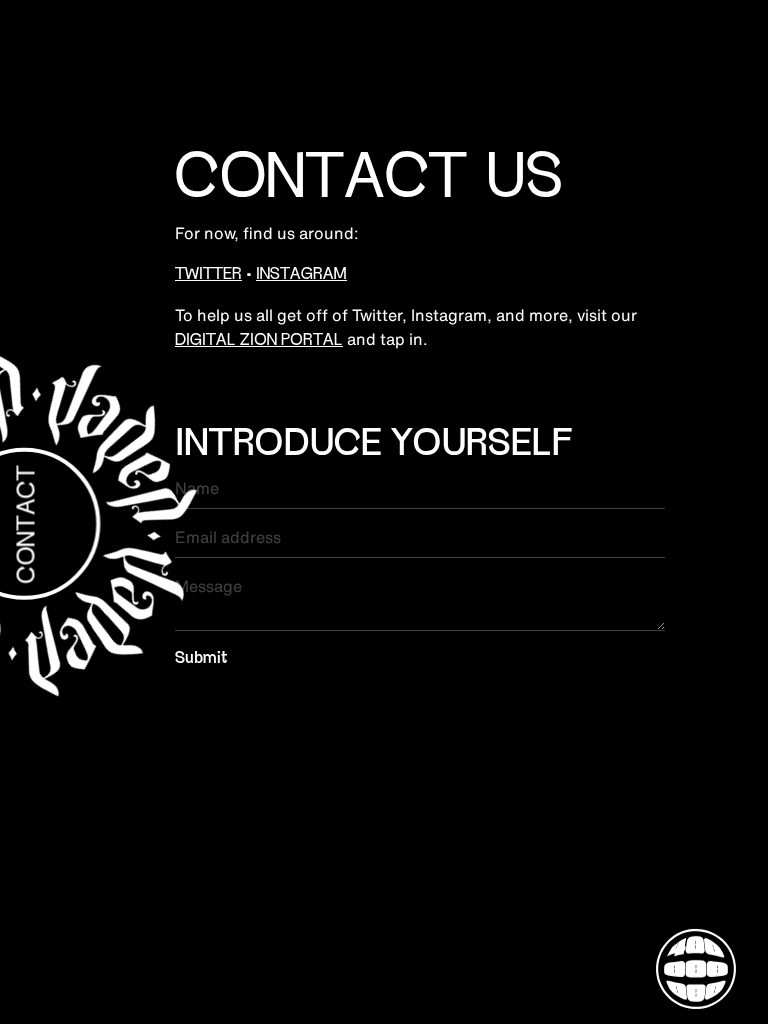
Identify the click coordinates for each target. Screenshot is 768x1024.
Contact (29, 524)
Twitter (208, 275)
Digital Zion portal (259, 341)
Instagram (301, 275)
